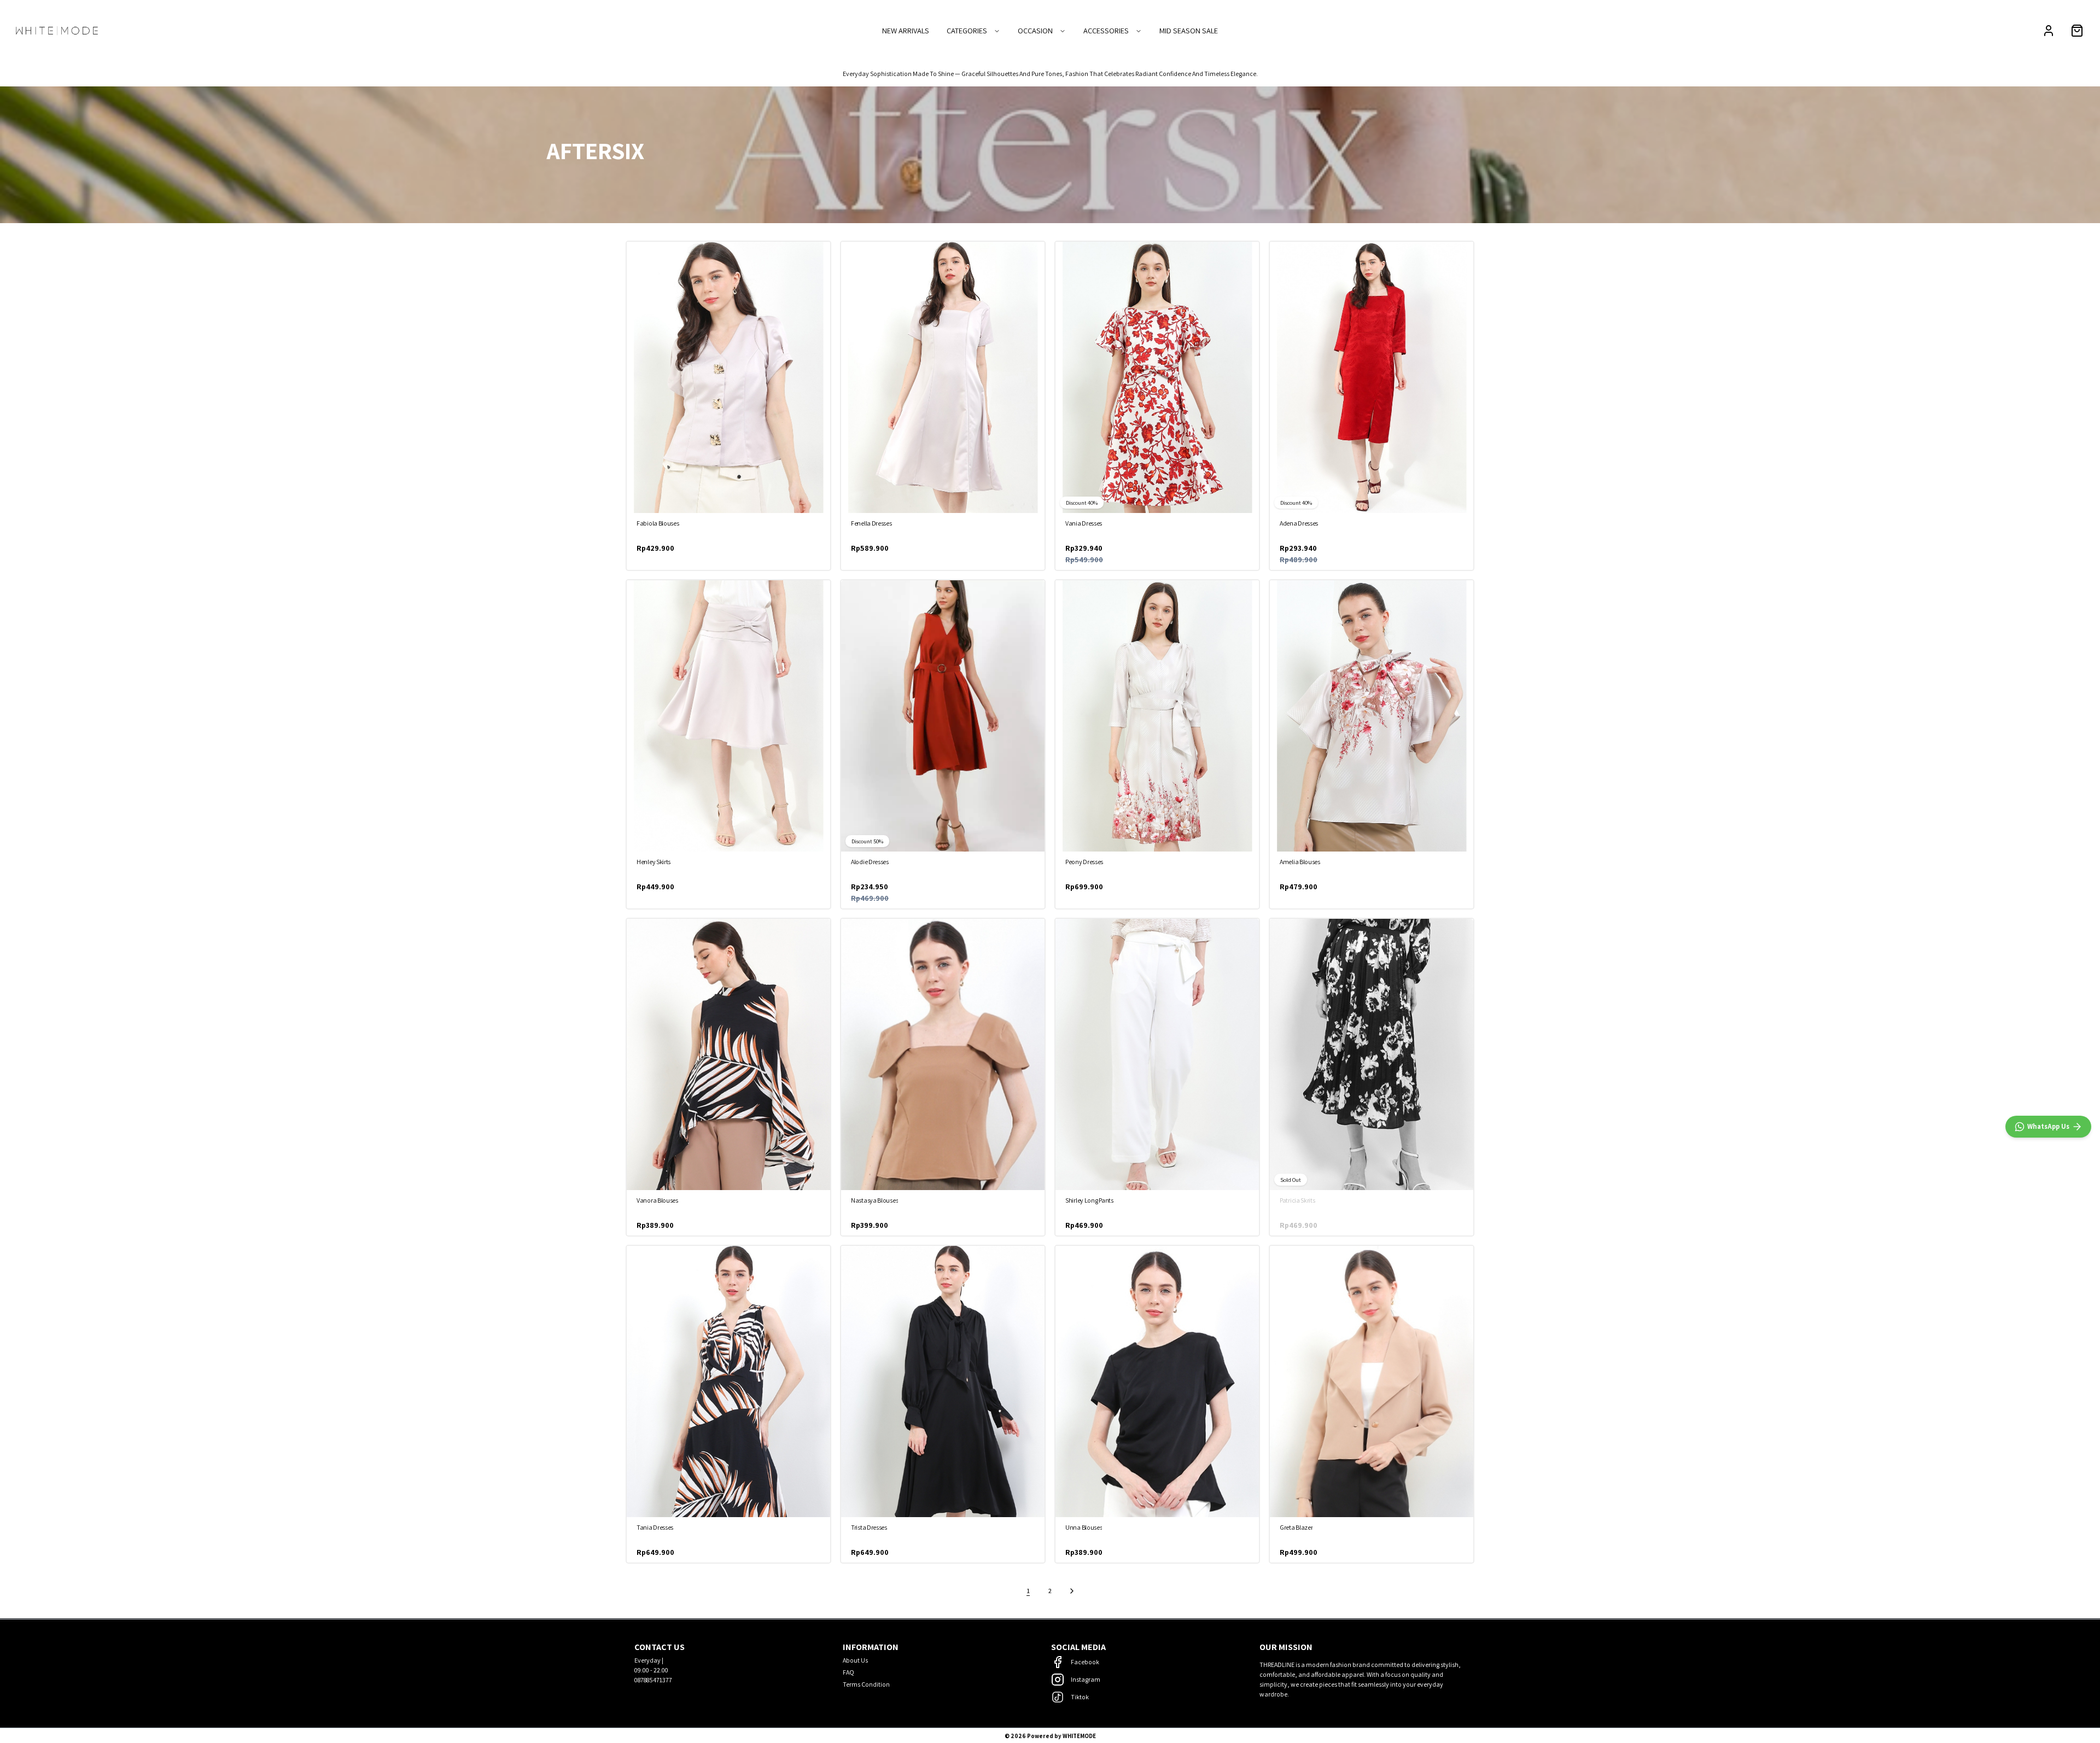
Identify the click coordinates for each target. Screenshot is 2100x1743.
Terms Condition (866, 1684)
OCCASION (1035, 30)
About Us (855, 1660)
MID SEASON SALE (1189, 30)
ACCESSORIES (1106, 30)
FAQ (848, 1672)
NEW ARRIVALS (906, 30)
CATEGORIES (967, 30)
